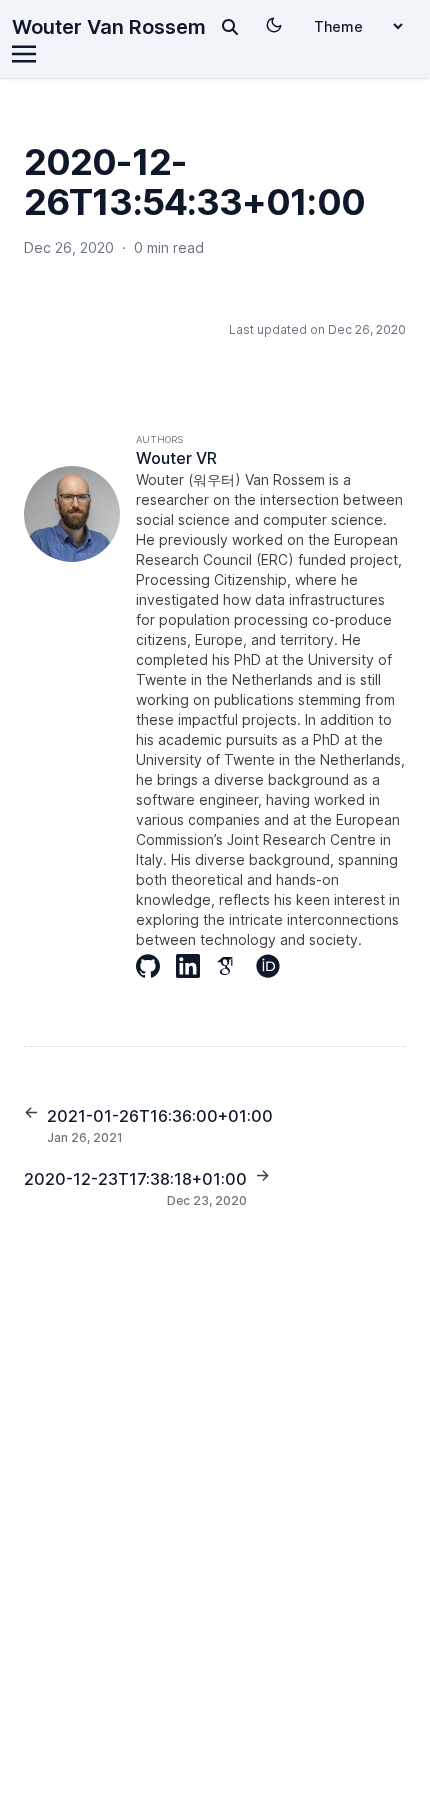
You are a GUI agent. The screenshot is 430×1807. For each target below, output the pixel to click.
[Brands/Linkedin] (196, 966)
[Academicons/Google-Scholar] (236, 966)
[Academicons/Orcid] (276, 966)
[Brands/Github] (156, 966)
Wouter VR (176, 458)
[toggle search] (230, 27)
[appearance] (274, 25)
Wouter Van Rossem (109, 27)
